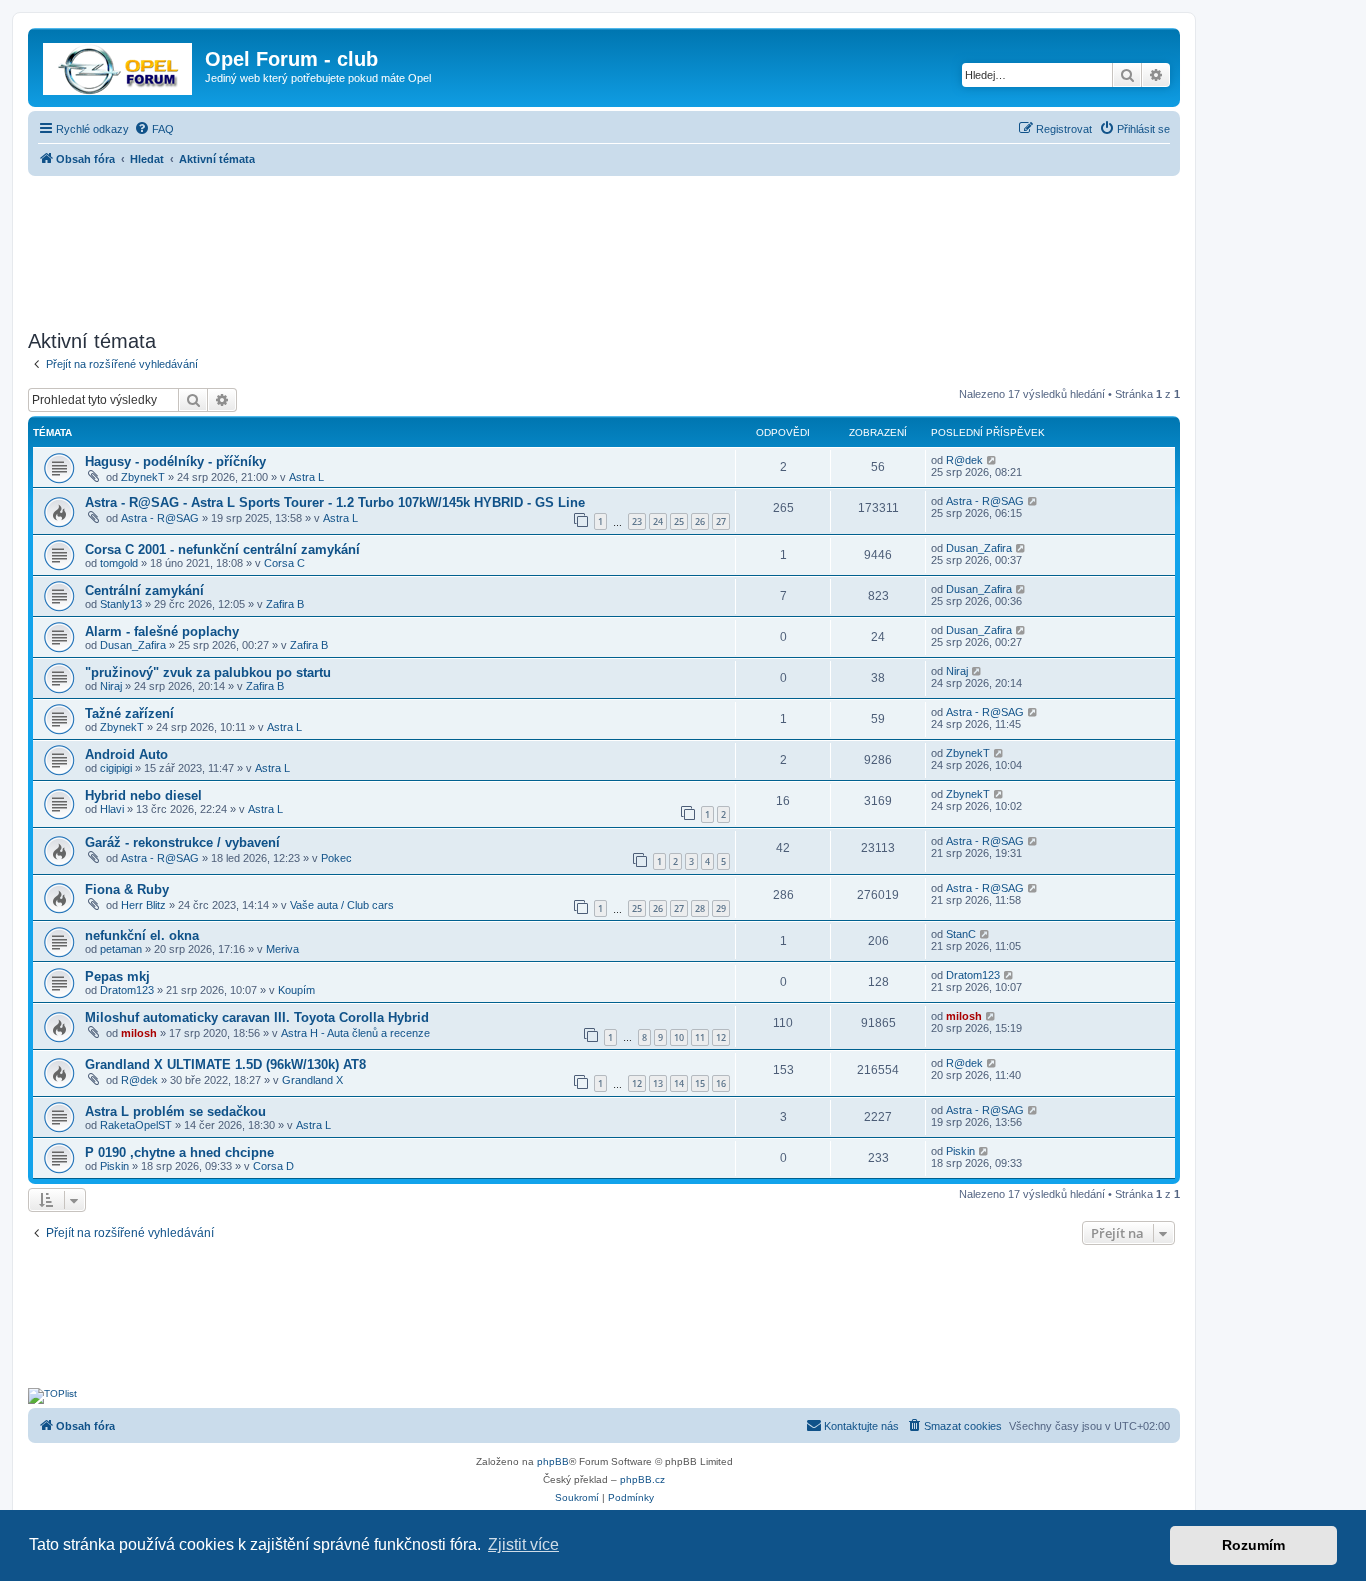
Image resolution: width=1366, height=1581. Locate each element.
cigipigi (116, 768)
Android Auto (126, 754)
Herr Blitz (143, 905)
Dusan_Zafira (979, 548)
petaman (121, 949)
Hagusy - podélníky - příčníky (175, 461)
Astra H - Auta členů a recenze (355, 1033)
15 (700, 1083)
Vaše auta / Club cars (342, 905)
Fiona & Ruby (127, 889)
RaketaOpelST (136, 1125)
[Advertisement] (604, 247)
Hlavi (112, 809)
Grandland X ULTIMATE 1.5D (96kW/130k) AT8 (225, 1064)
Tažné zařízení (129, 713)
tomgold (119, 563)
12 (721, 1037)
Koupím (296, 990)
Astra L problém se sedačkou (175, 1111)
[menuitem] (154, 129)
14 (679, 1083)
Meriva (282, 949)
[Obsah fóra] (119, 65)
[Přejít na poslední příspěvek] (992, 460)
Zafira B (285, 604)
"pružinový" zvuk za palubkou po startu (208, 672)
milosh (139, 1033)
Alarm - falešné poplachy (162, 631)
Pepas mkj (117, 976)
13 (658, 1083)
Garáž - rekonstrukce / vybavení (182, 842)
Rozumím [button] (1253, 1545)
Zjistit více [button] (523, 1544)
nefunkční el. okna (142, 935)
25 (679, 521)
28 (700, 908)
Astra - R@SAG (160, 518)
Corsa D (273, 1166)
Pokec (336, 858)
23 (637, 521)
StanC (961, 934)
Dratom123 (127, 990)
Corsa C (284, 563)
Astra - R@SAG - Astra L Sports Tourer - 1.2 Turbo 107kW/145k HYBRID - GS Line (335, 502)
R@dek (964, 460)
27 (721, 521)
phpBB (553, 1461)
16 (721, 1083)
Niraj (111, 686)
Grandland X (312, 1080)
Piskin (114, 1166)
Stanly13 (121, 604)
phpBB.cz (642, 1479)
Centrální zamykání (144, 590)
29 (721, 908)
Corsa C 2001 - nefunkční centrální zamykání (222, 549)
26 (700, 521)
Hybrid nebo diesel (143, 795)
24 (658, 521)
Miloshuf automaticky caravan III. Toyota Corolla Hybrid (257, 1017)
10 (679, 1037)
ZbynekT (143, 477)
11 (700, 1037)
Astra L (306, 477)
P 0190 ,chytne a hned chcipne (179, 1152)
